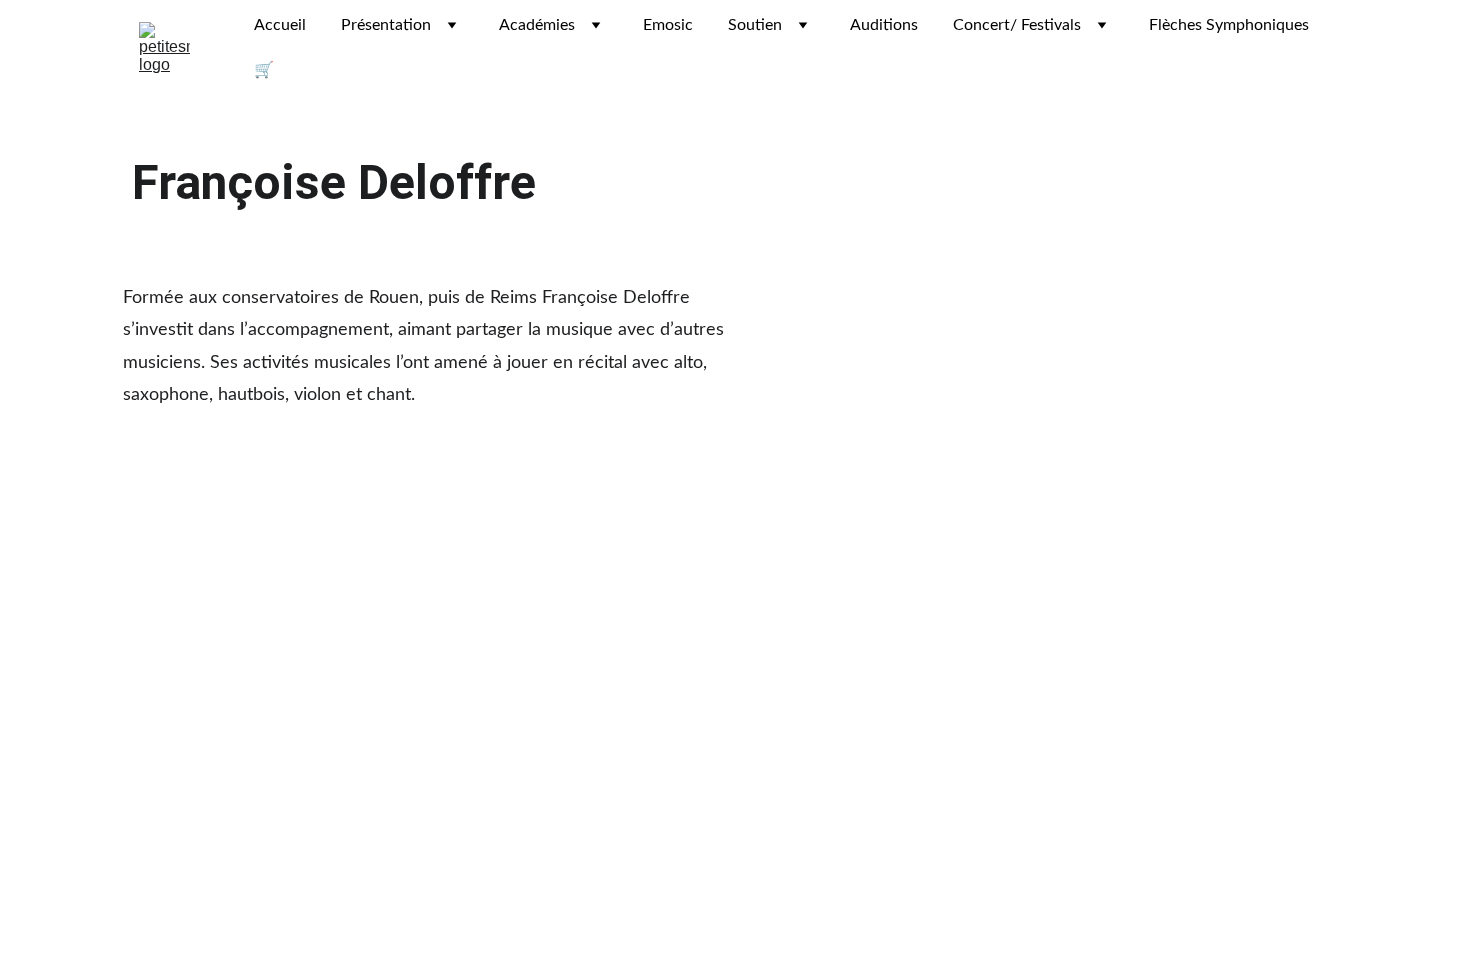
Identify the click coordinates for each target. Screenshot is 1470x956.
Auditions (884, 25)
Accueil (280, 25)
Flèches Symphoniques (1229, 25)
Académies (537, 25)
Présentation (386, 25)
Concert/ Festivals (1017, 25)
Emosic (668, 25)
